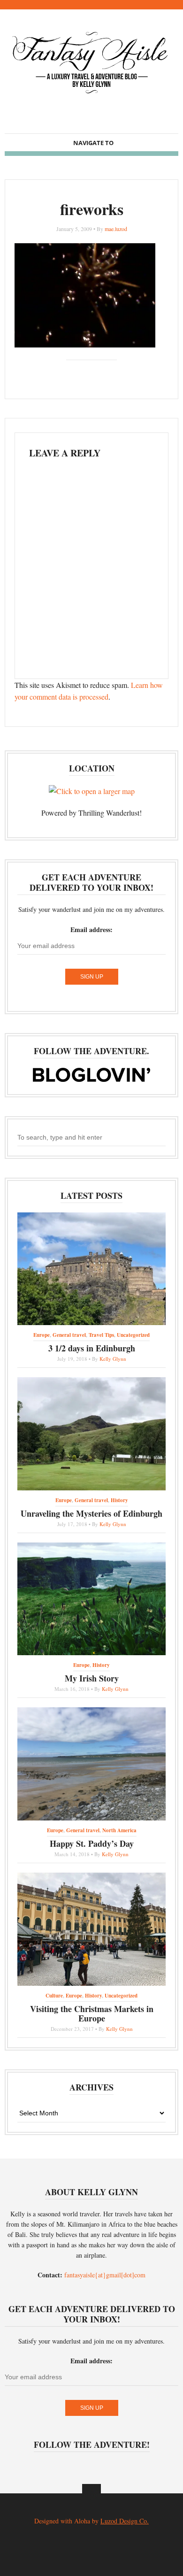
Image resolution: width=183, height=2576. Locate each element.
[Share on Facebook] (84, 372)
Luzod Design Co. (125, 2521)
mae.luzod (116, 229)
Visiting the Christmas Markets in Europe (92, 2013)
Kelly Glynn (113, 1359)
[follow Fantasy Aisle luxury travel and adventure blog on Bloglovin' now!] (91, 1079)
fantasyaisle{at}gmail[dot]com (105, 2275)
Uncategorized (133, 1335)
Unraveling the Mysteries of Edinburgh (91, 1513)
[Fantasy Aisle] (91, 94)
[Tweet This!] (69, 372)
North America (119, 1830)
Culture (54, 1996)
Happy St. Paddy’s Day (92, 1843)
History (119, 1500)
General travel (69, 1335)
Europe (42, 1335)
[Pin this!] (114, 372)
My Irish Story (92, 1678)
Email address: (91, 929)
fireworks (92, 209)
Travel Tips (101, 1335)
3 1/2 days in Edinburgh (92, 1348)
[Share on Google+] (99, 372)
